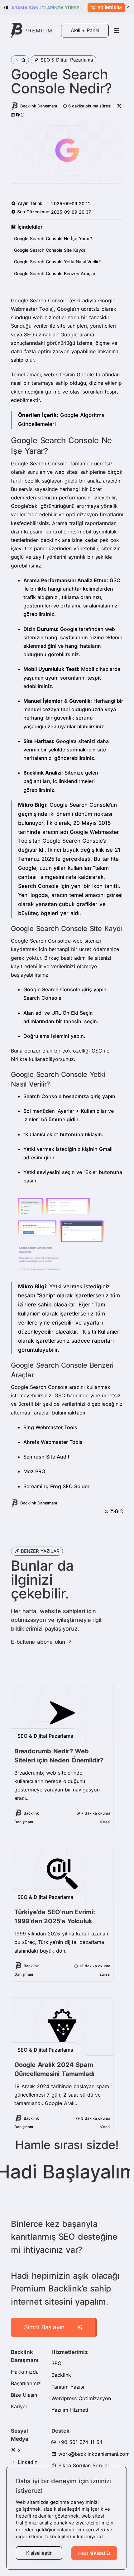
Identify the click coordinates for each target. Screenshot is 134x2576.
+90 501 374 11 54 (79, 2442)
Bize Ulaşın (24, 2395)
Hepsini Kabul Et (94, 2553)
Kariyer (19, 2406)
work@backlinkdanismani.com (93, 2454)
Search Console (42, 998)
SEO (56, 2363)
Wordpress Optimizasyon (81, 2398)
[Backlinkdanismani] (31, 30)
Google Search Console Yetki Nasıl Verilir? (57, 262)
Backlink (61, 2375)
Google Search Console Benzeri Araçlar (55, 273)
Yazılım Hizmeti (70, 2410)
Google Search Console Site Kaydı (49, 250)
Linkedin (27, 2462)
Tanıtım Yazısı (68, 2387)
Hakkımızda (25, 2372)
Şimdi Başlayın (44, 2327)
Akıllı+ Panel (85, 30)
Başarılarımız (26, 2383)
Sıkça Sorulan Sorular (83, 2465)
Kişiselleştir (39, 2553)
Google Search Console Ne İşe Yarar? (53, 238)
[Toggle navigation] (117, 31)
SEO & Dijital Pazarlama (67, 60)
